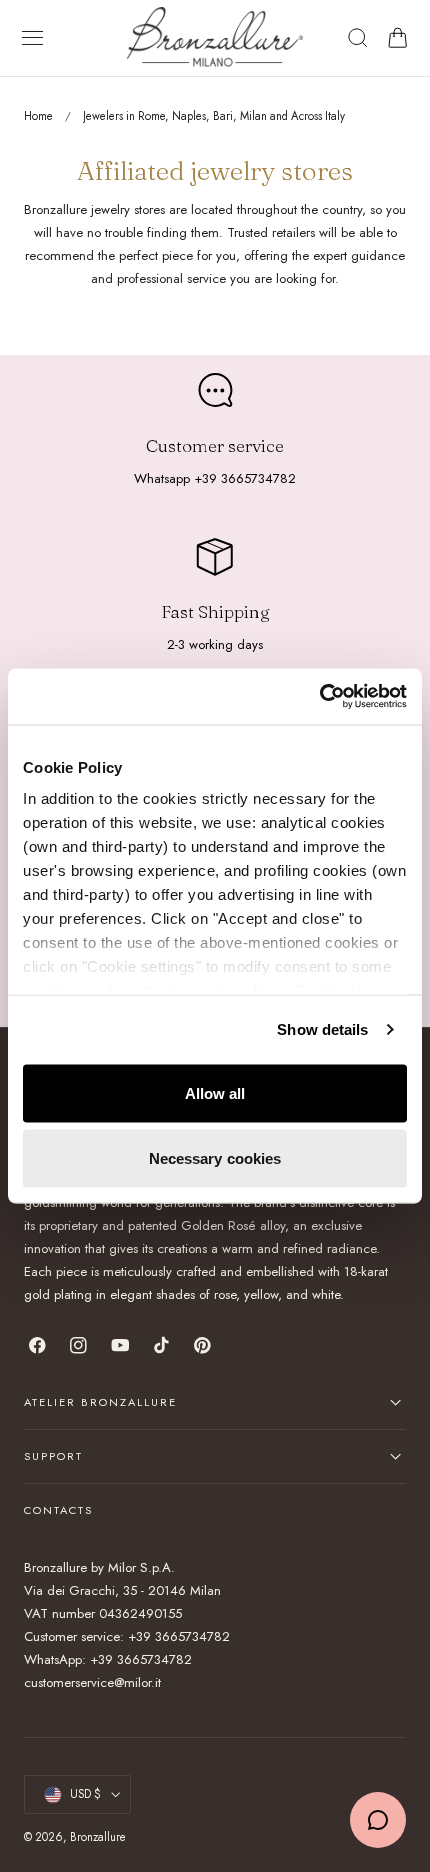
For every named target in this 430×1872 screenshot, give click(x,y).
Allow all (215, 1092)
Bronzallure (98, 1837)
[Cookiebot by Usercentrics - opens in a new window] (319, 697)
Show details (322, 1029)
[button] (33, 38)
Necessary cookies (215, 1158)
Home (38, 116)
